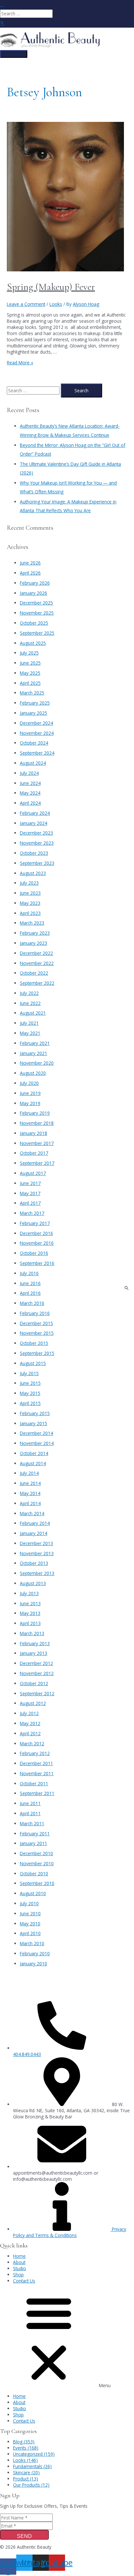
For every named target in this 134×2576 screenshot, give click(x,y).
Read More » (20, 363)
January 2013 (33, 1653)
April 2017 (30, 1203)
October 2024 (34, 743)
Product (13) (26, 2479)
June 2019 (30, 1093)
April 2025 (30, 683)
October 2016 (34, 1253)
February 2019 (35, 1113)
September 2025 (37, 633)
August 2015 (33, 1363)
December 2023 (36, 833)
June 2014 (30, 1483)
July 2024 (29, 773)
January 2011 (33, 1843)
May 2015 (30, 1393)
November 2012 (37, 1673)
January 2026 (33, 593)
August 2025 (33, 643)
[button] (67, 2338)
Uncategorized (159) (34, 2454)
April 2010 (30, 1933)
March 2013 (32, 1633)
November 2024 (37, 733)
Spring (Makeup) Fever (51, 287)
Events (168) (26, 2448)
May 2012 (30, 1723)
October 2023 (34, 853)
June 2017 (30, 1183)
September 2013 (37, 1573)
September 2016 (37, 1263)
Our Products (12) (31, 2485)
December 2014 (36, 1433)
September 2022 (37, 983)
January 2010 (33, 1964)
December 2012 (36, 1663)
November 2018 (37, 1123)
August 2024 (33, 763)
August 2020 (33, 1073)
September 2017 (37, 1163)
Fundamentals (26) (32, 2466)
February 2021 (35, 1043)
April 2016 (30, 1293)
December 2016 (36, 1233)
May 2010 (30, 1924)
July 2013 (29, 1593)
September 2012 (37, 1693)
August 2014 (33, 1463)
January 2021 (33, 1053)
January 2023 (33, 943)
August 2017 (33, 1173)
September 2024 (37, 753)
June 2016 (30, 1283)
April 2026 (30, 573)
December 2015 (36, 1323)
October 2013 (34, 1563)
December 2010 (36, 1853)
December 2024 (36, 723)
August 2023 (33, 873)
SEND (24, 2536)
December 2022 (36, 953)
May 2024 (30, 793)
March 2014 (32, 1513)
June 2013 (30, 1603)
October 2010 (34, 1873)
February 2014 (35, 1523)
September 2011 (37, 1793)
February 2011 (35, 1834)
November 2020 (37, 1063)
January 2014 (33, 1533)
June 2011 (30, 1803)
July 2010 (29, 1903)
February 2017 (35, 1223)
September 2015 (37, 1353)
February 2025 (35, 703)
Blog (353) (24, 2442)
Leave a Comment (26, 304)
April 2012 (30, 1733)
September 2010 (37, 1883)
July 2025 (29, 653)
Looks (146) (25, 2460)
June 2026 (30, 563)
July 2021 (29, 1023)
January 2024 (33, 823)
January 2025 (33, 713)
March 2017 (32, 1213)
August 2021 (33, 1013)
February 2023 (35, 933)
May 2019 (30, 1103)
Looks (56, 304)
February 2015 (35, 1413)
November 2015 (37, 1333)
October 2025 (34, 623)
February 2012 (35, 1753)
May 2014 (30, 1493)
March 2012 (32, 1743)
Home (19, 2256)
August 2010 (33, 1893)
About (19, 2262)
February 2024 (35, 813)
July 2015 (29, 1373)
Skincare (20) (26, 2472)
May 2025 (30, 673)
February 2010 (35, 1953)
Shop (18, 2275)
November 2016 (37, 1243)
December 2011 (36, 1763)
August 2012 (33, 1703)
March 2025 (32, 693)
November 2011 (37, 1773)
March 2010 (32, 1943)
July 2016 (29, 1273)
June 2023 (30, 893)
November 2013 (37, 1553)
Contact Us (24, 2281)
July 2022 (29, 993)
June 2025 (30, 663)
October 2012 (34, 1683)
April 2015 (30, 1403)
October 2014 (34, 1453)
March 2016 (32, 1303)
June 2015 (30, 1383)
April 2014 (30, 1503)
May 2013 (30, 1613)
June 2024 (30, 783)
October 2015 (34, 1343)
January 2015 (33, 1423)
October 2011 (34, 1783)
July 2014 (29, 1473)
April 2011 (30, 1813)
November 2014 (37, 1443)
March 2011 (32, 1823)
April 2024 (30, 803)
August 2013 (33, 1583)
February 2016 (35, 1313)
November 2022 (37, 963)
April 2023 (30, 913)
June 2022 (30, 1003)
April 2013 (30, 1623)
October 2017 (34, 1153)
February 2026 (35, 583)
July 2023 (29, 883)
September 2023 (37, 863)
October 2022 (34, 973)
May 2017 (30, 1193)
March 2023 (32, 923)
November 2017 (37, 1143)
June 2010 (30, 1913)
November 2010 (37, 1863)
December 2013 (36, 1543)
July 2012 (29, 1713)
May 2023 (30, 903)
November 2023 (37, 843)
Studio (20, 2268)
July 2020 (29, 1083)
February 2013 (35, 1643)
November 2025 (37, 613)
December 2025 (36, 603)
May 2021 (30, 1033)
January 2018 (33, 1133)
